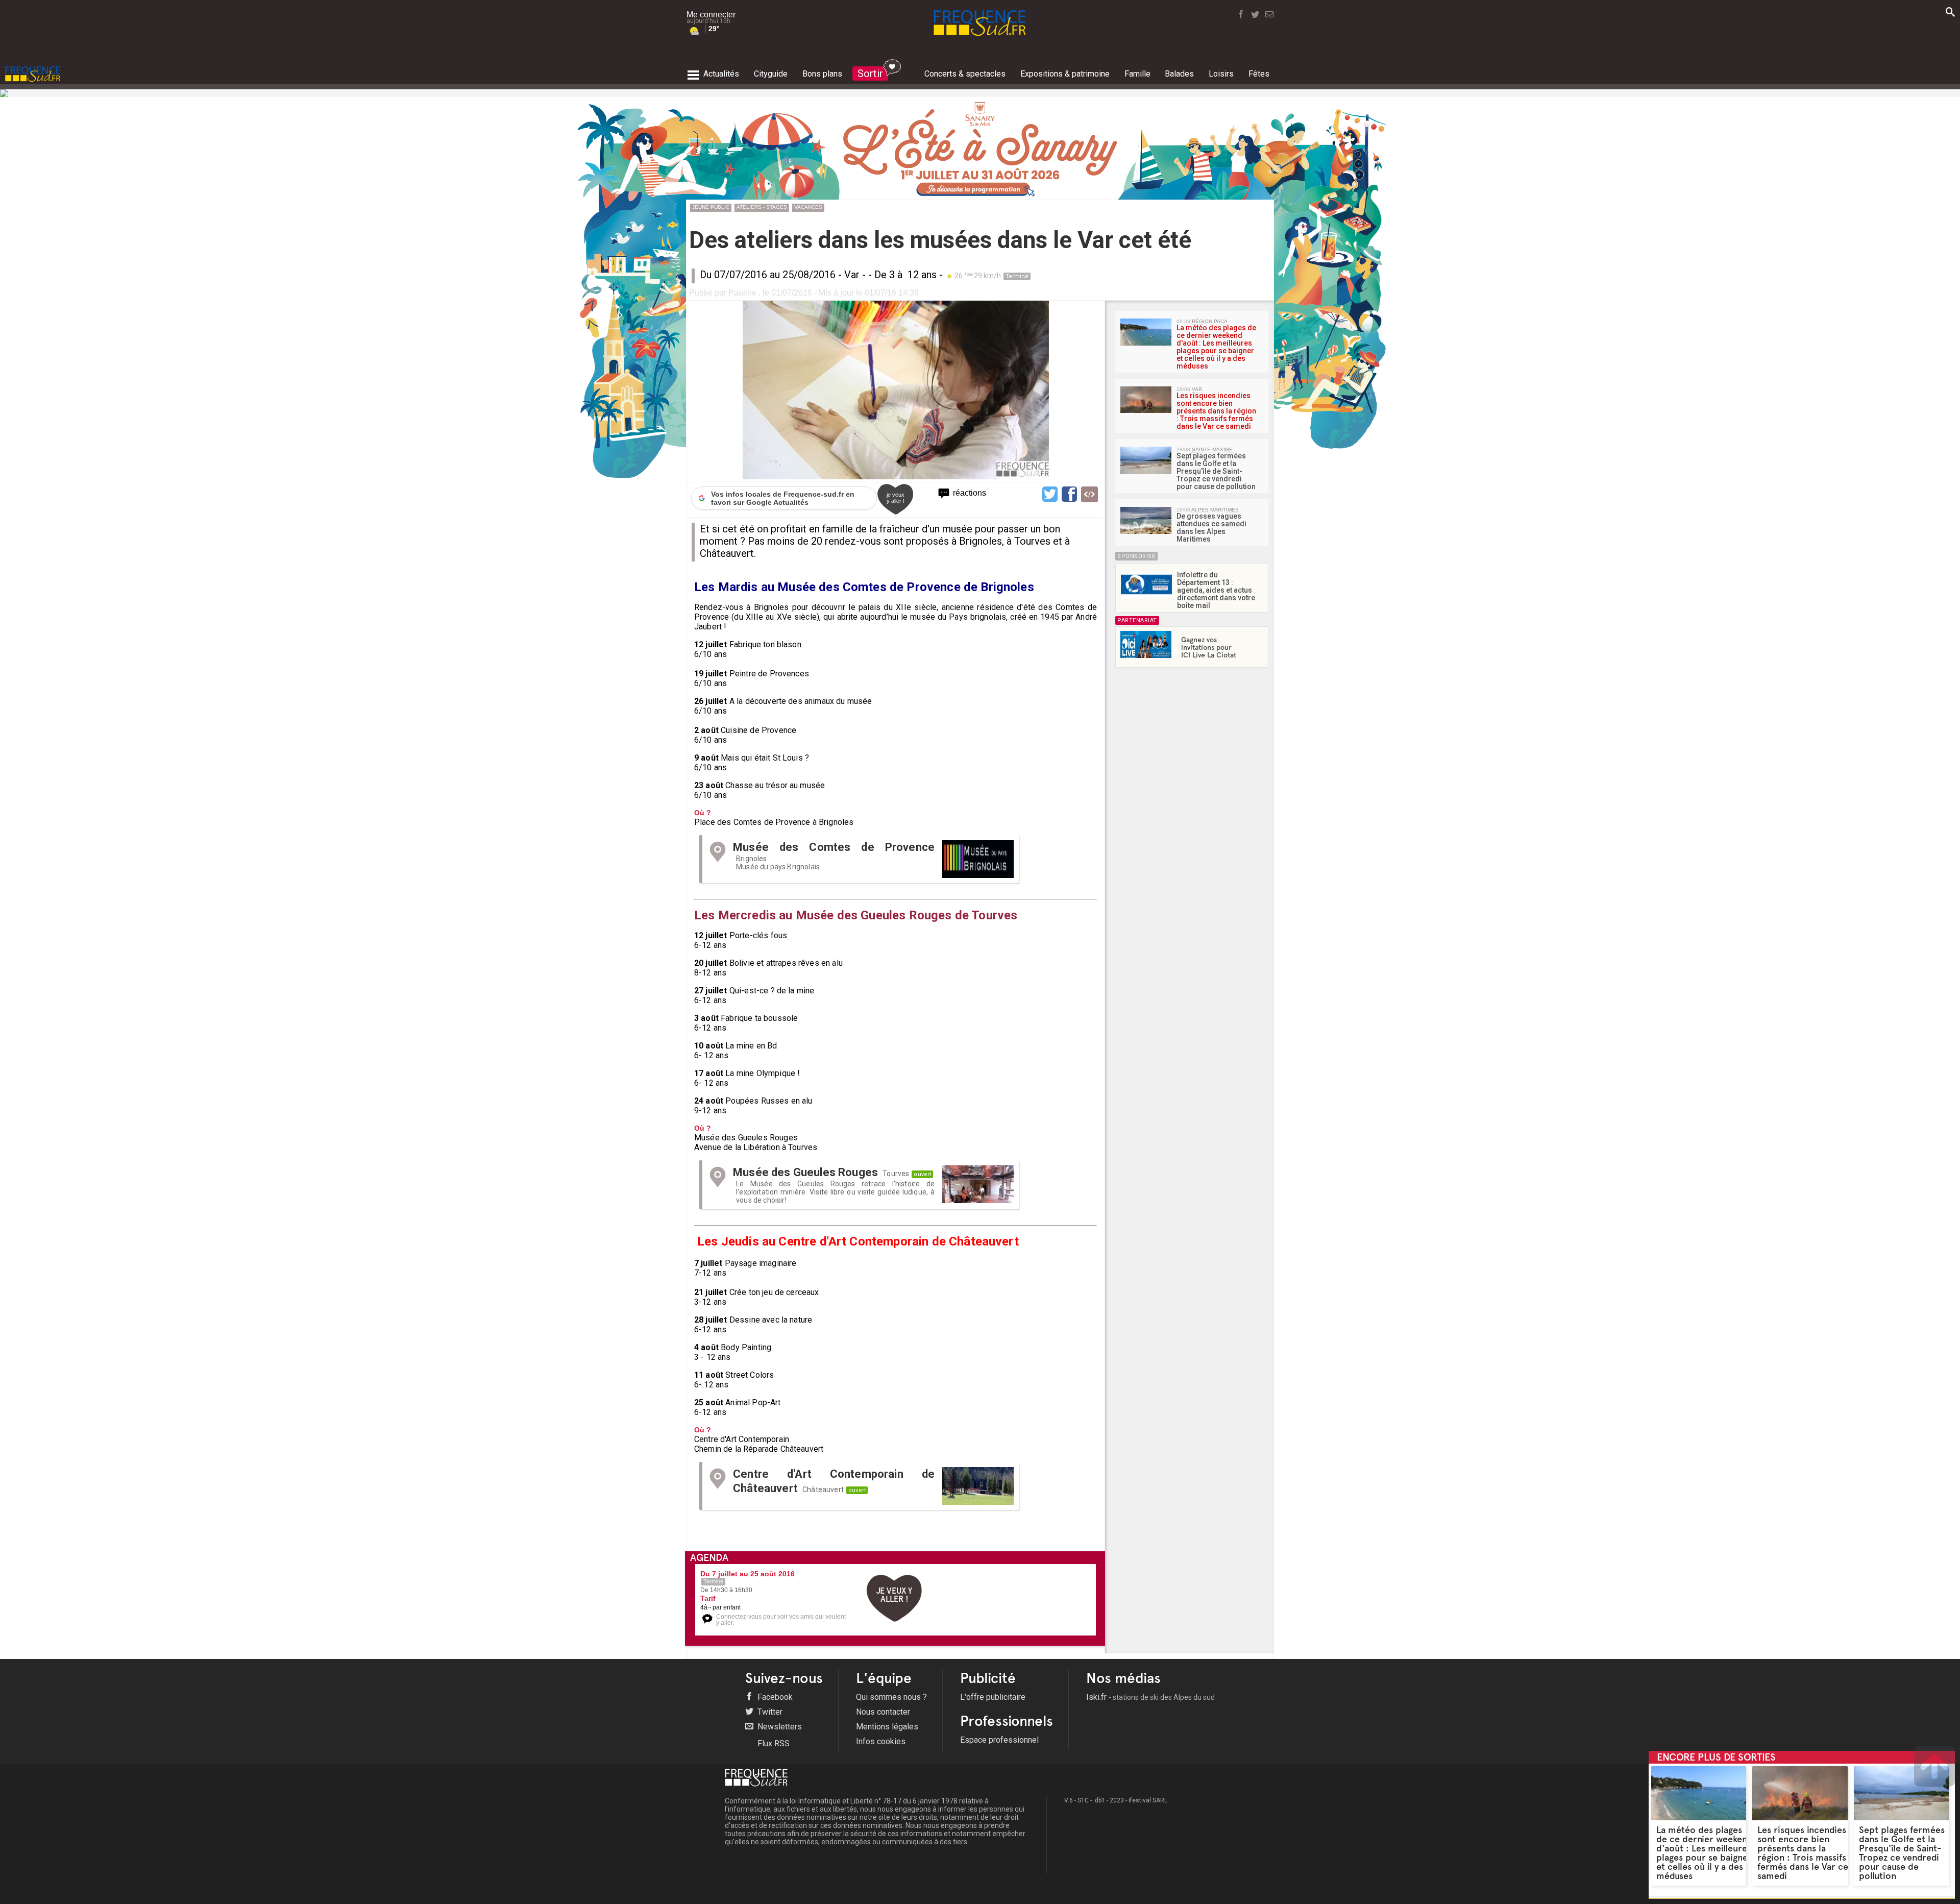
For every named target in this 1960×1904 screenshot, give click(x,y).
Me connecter (711, 15)
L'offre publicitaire (993, 1697)
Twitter (769, 1712)
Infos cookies (881, 1741)
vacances (808, 207)
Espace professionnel (999, 1740)
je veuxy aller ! (896, 498)
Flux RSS (773, 1743)
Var (852, 275)
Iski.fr (1150, 1697)
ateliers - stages (762, 207)
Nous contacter (883, 1712)
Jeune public (711, 207)
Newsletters (779, 1727)
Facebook (774, 1697)
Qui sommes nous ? (891, 1697)
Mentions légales (887, 1727)
